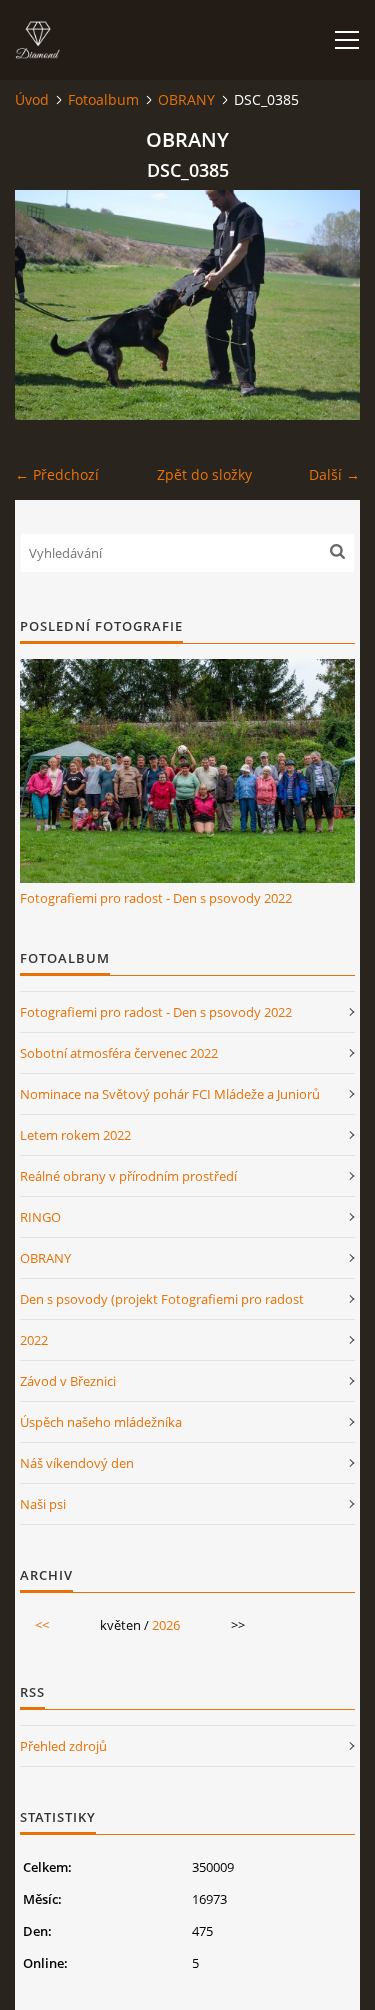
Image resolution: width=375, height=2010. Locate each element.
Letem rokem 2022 (75, 1135)
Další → (334, 474)
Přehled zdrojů (63, 1746)
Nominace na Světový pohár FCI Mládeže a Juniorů (170, 1094)
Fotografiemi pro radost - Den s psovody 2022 (156, 898)
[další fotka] (327, 305)
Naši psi (43, 1504)
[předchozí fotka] (47, 305)
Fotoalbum (103, 99)
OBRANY (186, 99)
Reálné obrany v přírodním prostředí (128, 1176)
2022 (34, 1340)
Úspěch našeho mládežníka (101, 1422)
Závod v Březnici (68, 1381)
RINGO (40, 1217)
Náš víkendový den (77, 1463)
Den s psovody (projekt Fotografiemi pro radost (162, 1299)
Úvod (32, 99)
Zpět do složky (204, 474)
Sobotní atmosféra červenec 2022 (119, 1053)
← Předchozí (57, 474)
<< (42, 1625)
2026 (166, 1625)
